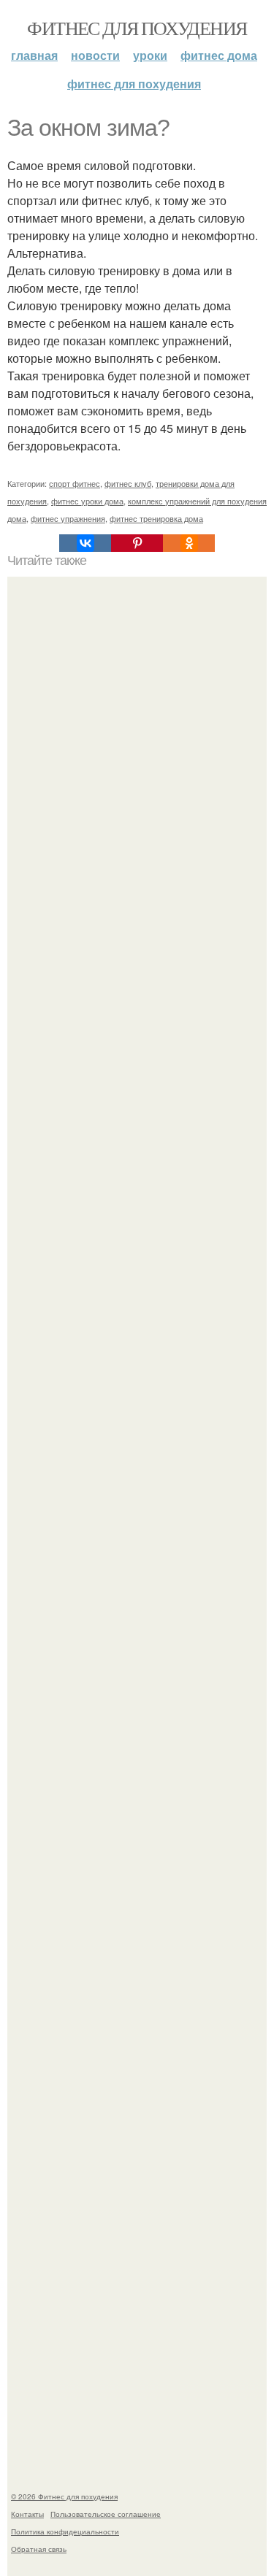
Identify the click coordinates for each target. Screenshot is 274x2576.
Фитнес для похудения (137, 28)
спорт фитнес (75, 483)
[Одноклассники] (189, 543)
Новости (95, 55)
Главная (34, 55)
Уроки (150, 55)
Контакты (27, 2514)
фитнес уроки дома (87, 501)
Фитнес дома (219, 55)
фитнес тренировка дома (156, 518)
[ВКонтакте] (85, 543)
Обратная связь (39, 2549)
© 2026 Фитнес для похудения (64, 2496)
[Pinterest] (137, 543)
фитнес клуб (128, 483)
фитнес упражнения (68, 518)
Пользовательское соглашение (106, 2514)
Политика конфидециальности (65, 2531)
